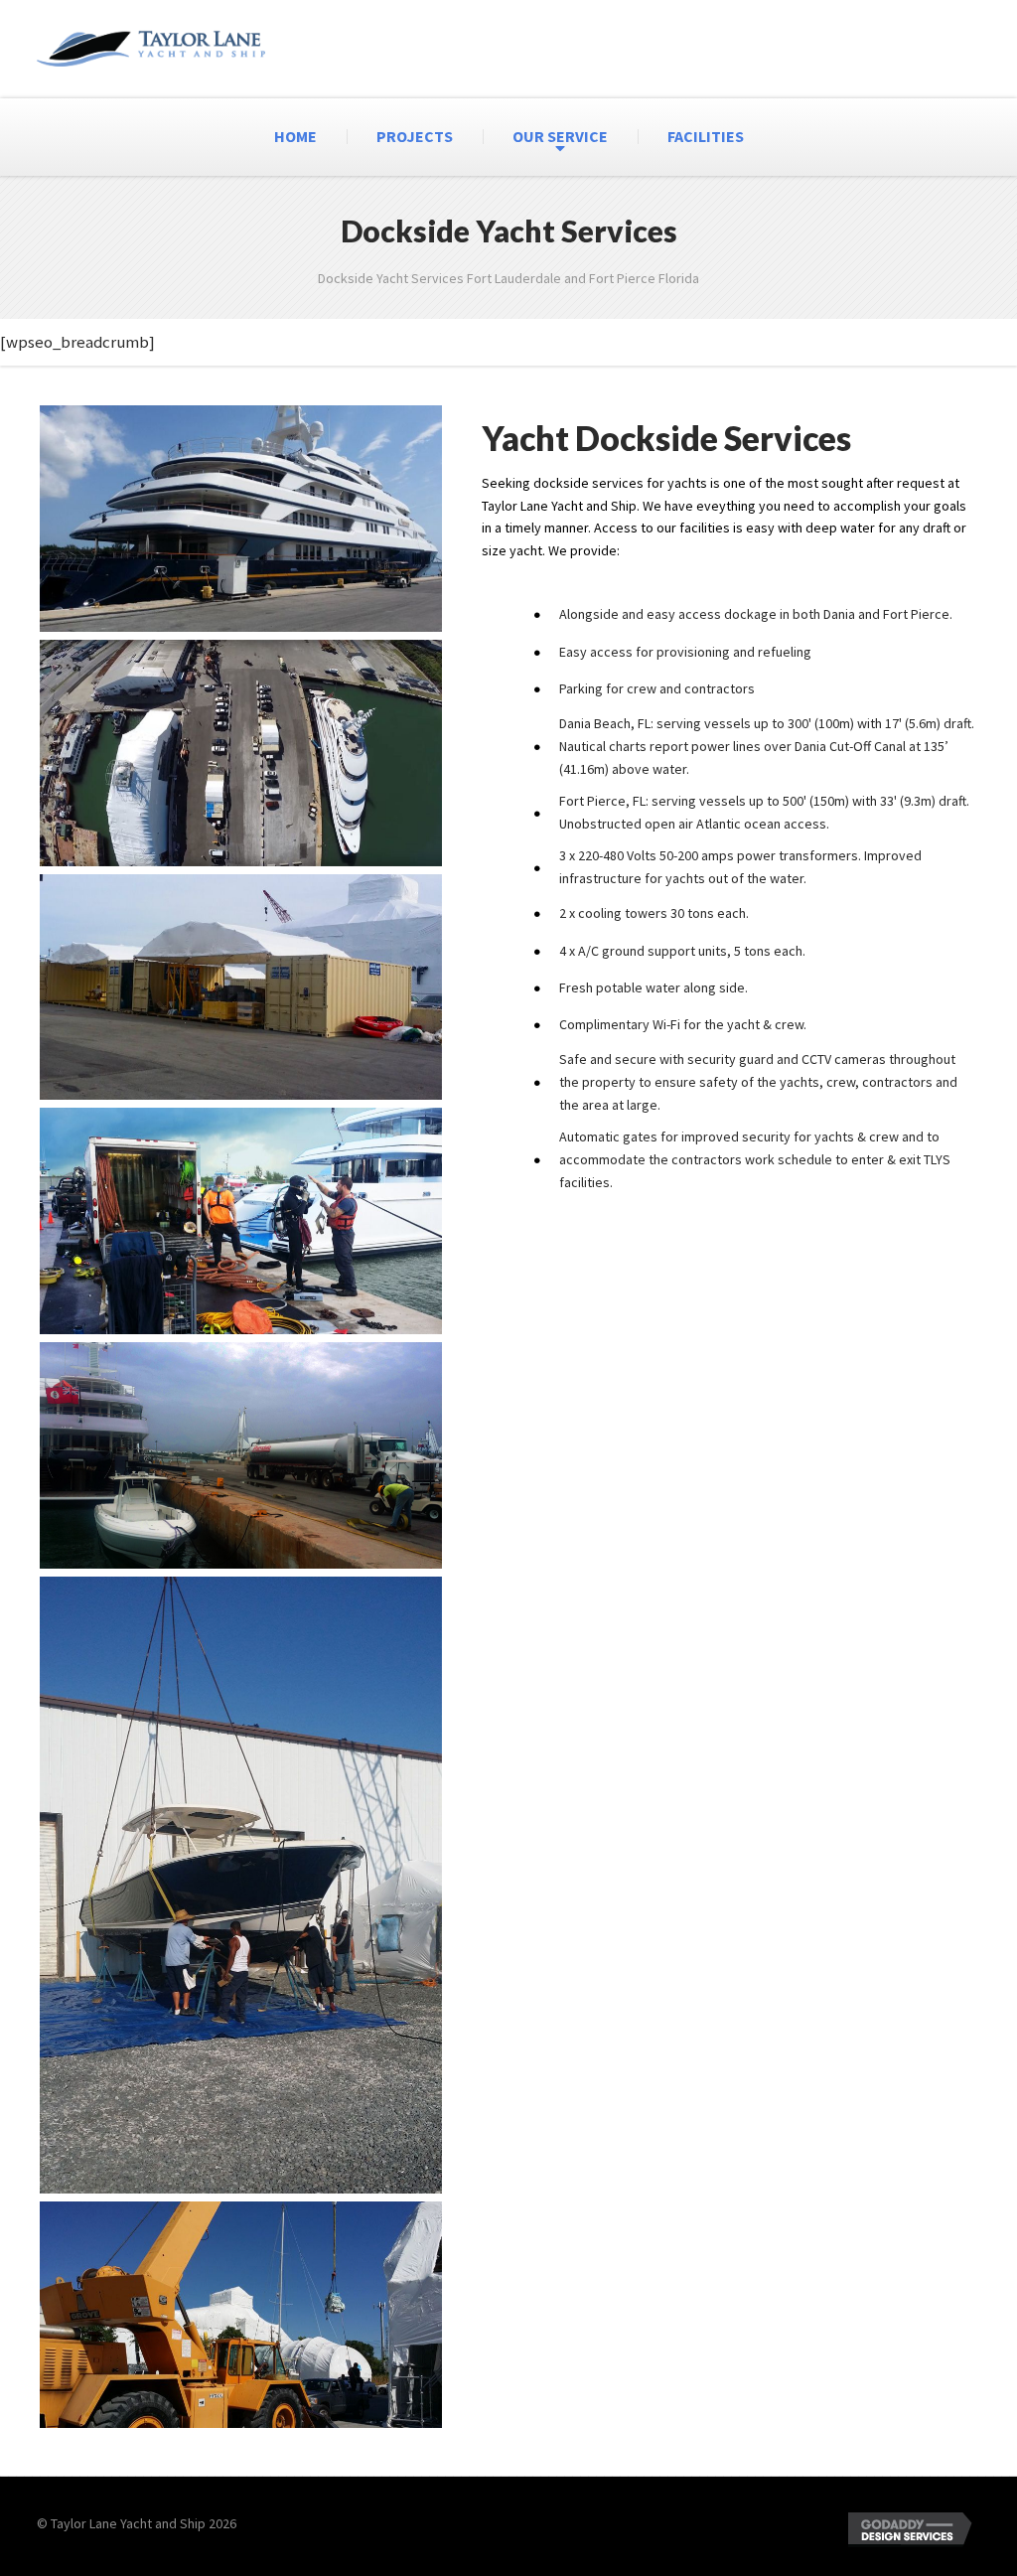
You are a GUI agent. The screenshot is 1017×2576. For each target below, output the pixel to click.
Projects (415, 136)
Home (295, 136)
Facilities (706, 136)
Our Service (560, 136)
